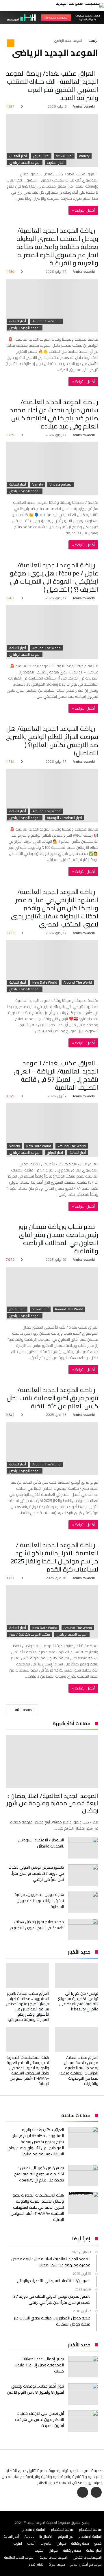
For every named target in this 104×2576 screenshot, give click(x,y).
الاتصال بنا (46, 2536)
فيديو (98, 2543)
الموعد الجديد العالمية (19, 2557)
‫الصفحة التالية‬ (24, 1710)
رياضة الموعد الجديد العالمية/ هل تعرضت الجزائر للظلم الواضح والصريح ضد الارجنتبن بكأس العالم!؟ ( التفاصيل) (52, 741)
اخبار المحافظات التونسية (64, 818)
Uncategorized (61, 484)
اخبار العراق (41, 156)
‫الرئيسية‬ (93, 41)
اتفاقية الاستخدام (34, 2529)
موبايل (61, 2543)
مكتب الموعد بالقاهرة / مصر (30, 1634)
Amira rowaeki (84, 106)
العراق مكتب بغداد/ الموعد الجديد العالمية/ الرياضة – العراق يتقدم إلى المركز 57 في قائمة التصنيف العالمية (56, 1075)
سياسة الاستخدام (90, 2529)
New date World (45, 982)
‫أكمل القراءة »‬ (83, 210)
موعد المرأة (57, 2564)
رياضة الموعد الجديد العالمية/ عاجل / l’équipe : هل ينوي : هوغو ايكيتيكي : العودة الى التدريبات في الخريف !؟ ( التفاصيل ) (54, 577)
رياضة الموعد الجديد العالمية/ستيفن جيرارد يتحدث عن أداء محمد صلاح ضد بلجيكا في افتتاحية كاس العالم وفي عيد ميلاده (54, 414)
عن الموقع (66, 2536)
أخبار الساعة (64, 156)
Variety (84, 156)
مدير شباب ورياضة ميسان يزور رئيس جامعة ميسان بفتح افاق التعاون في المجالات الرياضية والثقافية (58, 1239)
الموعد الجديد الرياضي (25, 163)
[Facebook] (96, 2493)
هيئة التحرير (36, 2564)
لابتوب (18, 2543)
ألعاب (31, 2543)
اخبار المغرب (18, 156)
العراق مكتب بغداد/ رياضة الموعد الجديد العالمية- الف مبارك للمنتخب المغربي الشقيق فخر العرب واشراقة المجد (52, 86)
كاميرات (46, 2543)
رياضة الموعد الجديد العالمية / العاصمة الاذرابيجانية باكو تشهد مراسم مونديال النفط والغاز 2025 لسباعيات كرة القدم (54, 1557)
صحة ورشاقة (80, 2543)
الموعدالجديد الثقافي (87, 2557)
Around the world (47, 321)
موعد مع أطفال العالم (86, 2564)
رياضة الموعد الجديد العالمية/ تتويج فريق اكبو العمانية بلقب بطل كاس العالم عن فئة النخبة (52, 1398)
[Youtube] (83, 2493)
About (29, 2536)
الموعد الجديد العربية (54, 2557)
